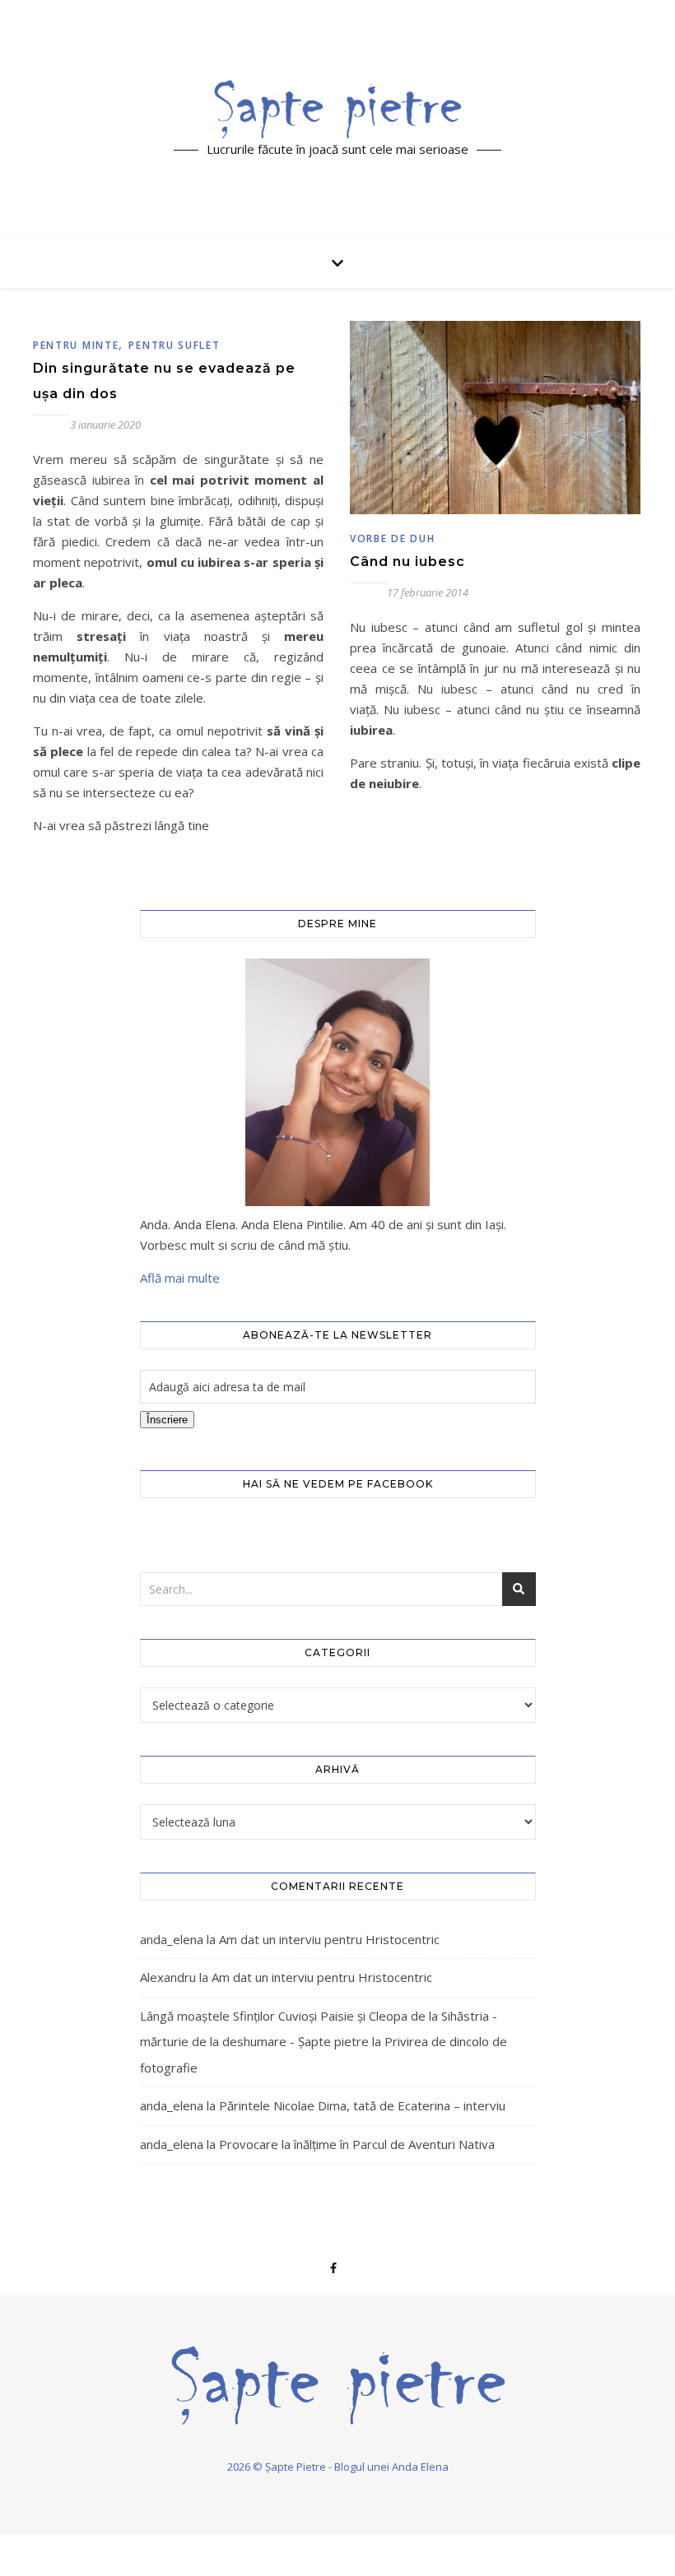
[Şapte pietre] (337, 109)
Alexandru (168, 1977)
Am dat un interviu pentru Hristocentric (329, 1939)
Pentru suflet (174, 345)
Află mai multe (180, 1278)
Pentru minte (76, 345)
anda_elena (172, 1939)
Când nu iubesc (407, 562)
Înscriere (167, 1420)
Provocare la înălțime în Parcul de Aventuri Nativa (357, 2144)
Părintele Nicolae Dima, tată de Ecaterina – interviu (362, 2105)
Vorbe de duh (392, 538)
